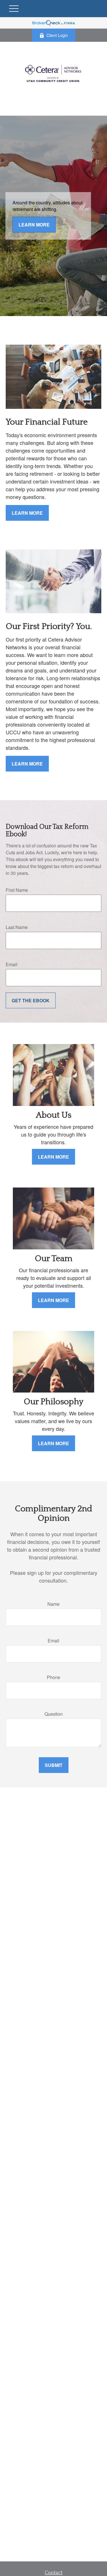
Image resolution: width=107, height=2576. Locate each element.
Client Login (57, 35)
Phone (53, 1677)
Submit (54, 1765)
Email (12, 964)
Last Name (17, 927)
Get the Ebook (31, 1000)
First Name (17, 890)
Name (53, 1604)
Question (54, 1714)
